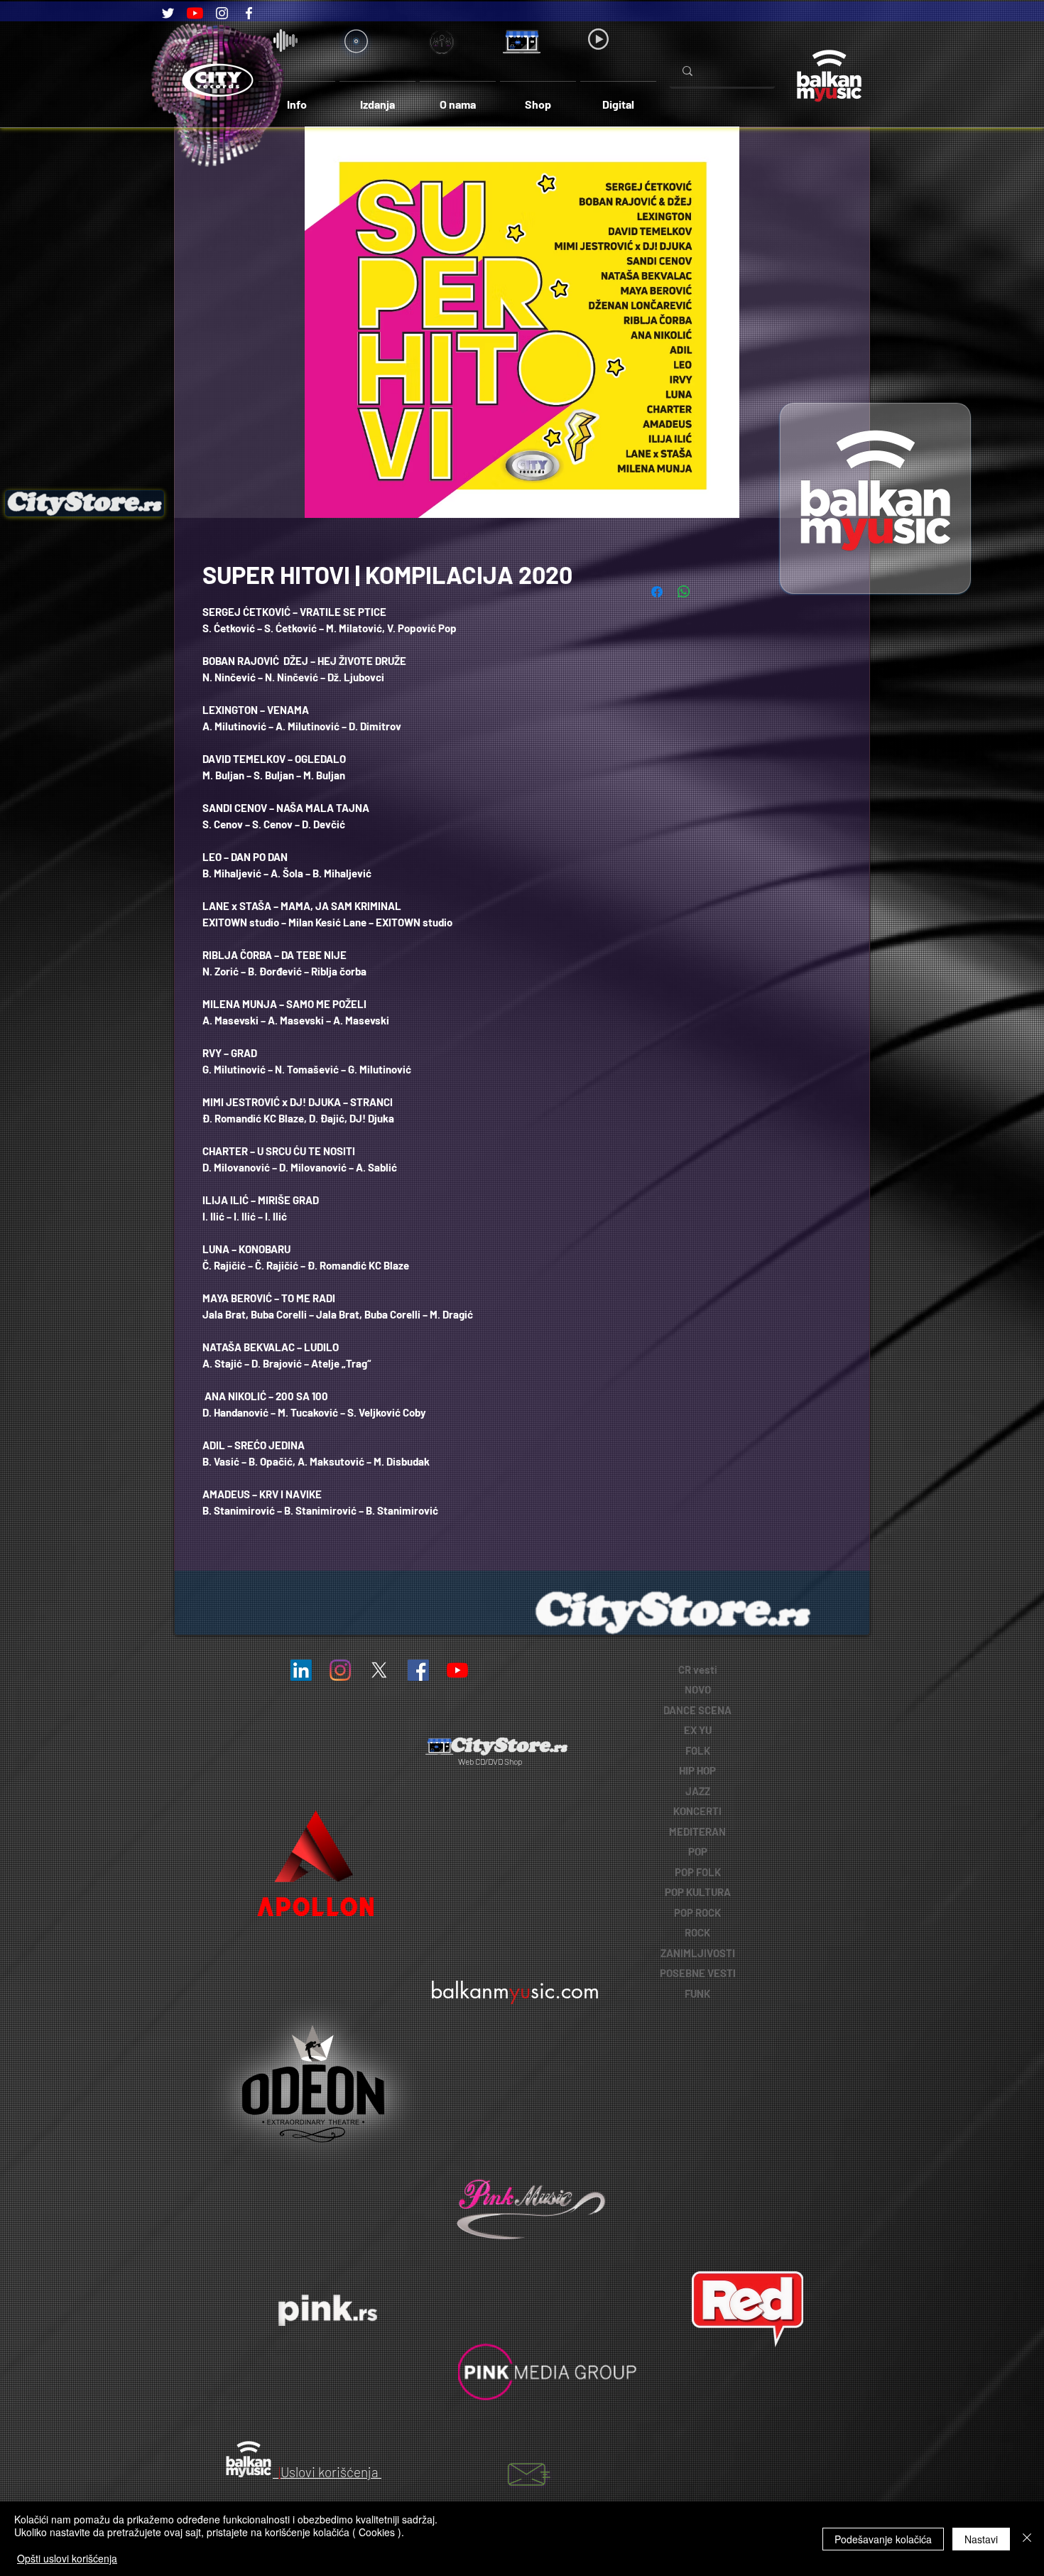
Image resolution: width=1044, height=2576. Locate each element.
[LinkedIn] (301, 1670)
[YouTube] (195, 13)
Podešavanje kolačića (883, 2539)
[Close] (1027, 2539)
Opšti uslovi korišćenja (67, 2558)
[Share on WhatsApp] (684, 592)
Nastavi (981, 2539)
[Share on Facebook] (657, 592)
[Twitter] (168, 13)
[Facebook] (249, 13)
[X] (379, 1670)
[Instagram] (222, 13)
